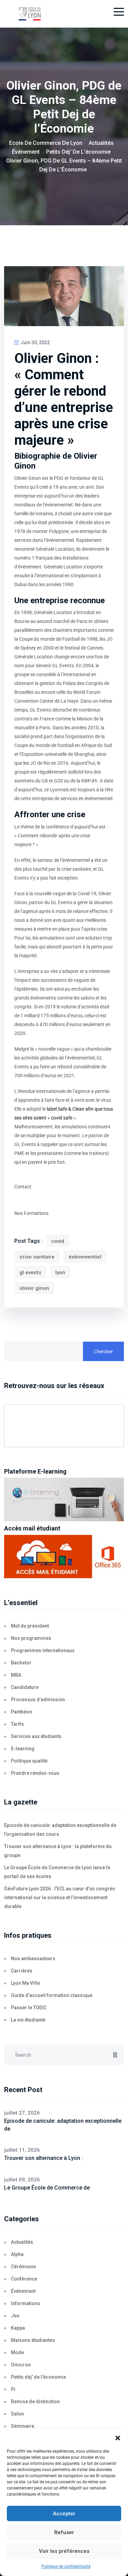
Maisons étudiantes (33, 2340)
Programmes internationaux (43, 1650)
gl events (30, 1272)
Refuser (64, 2532)
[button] (118, 2438)
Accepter (64, 2514)
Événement (23, 2291)
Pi (13, 2389)
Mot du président (30, 1626)
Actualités (22, 2242)
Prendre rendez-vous (35, 1773)
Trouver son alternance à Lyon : (44, 2158)
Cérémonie (23, 2267)
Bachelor (21, 1663)
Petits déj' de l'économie (38, 2377)
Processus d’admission (38, 1699)
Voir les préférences (64, 2551)
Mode (17, 2352)
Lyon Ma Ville (25, 1983)
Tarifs (17, 1724)
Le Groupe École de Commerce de (47, 2188)
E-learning (23, 1749)
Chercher (103, 1352)
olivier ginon (34, 1288)
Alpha (17, 2254)
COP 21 (89, 781)
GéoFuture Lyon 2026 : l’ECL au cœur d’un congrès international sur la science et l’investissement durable (60, 1897)
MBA (16, 1675)
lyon (60, 1272)
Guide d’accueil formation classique (52, 1995)
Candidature (25, 1687)
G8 (45, 781)
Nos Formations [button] (31, 1213)
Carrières (22, 1971)
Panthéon (22, 1712)
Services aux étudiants (36, 1736)
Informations (26, 2303)
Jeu (15, 2316)
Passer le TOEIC (29, 2008)
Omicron (21, 2365)
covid (58, 1241)
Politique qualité (29, 1761)
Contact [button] (23, 1187)
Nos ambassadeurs (33, 1958)
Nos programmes (31, 1638)
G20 (58, 781)
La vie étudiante (28, 2020)
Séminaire (23, 2426)
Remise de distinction (35, 2402)
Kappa (18, 2328)
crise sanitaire (37, 1257)
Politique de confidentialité (66, 2566)
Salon (17, 2414)
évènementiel (85, 1257)
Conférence (24, 2279)
